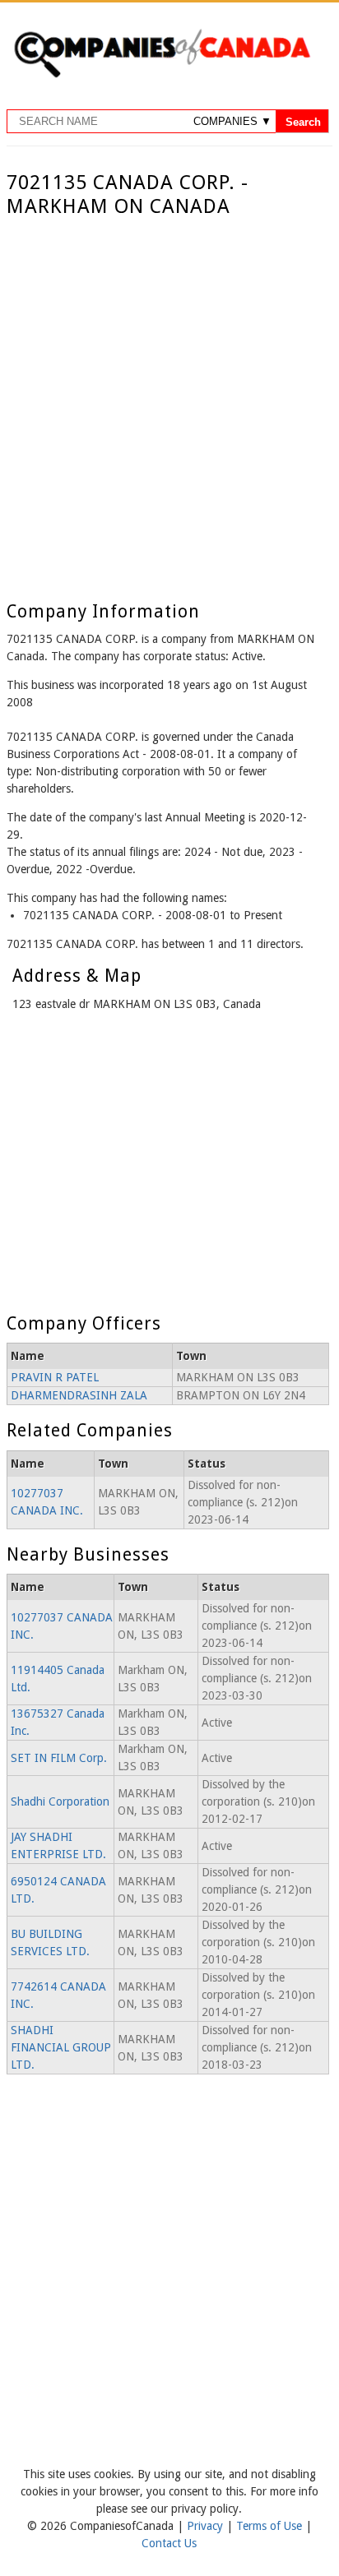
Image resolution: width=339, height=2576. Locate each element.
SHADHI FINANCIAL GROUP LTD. (61, 2047)
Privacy (207, 2526)
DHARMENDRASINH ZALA (79, 1395)
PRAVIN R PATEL (55, 1377)
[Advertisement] (169, 396)
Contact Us (169, 2543)
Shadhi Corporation (60, 1801)
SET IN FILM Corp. (59, 1758)
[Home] (162, 75)
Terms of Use (271, 2526)
